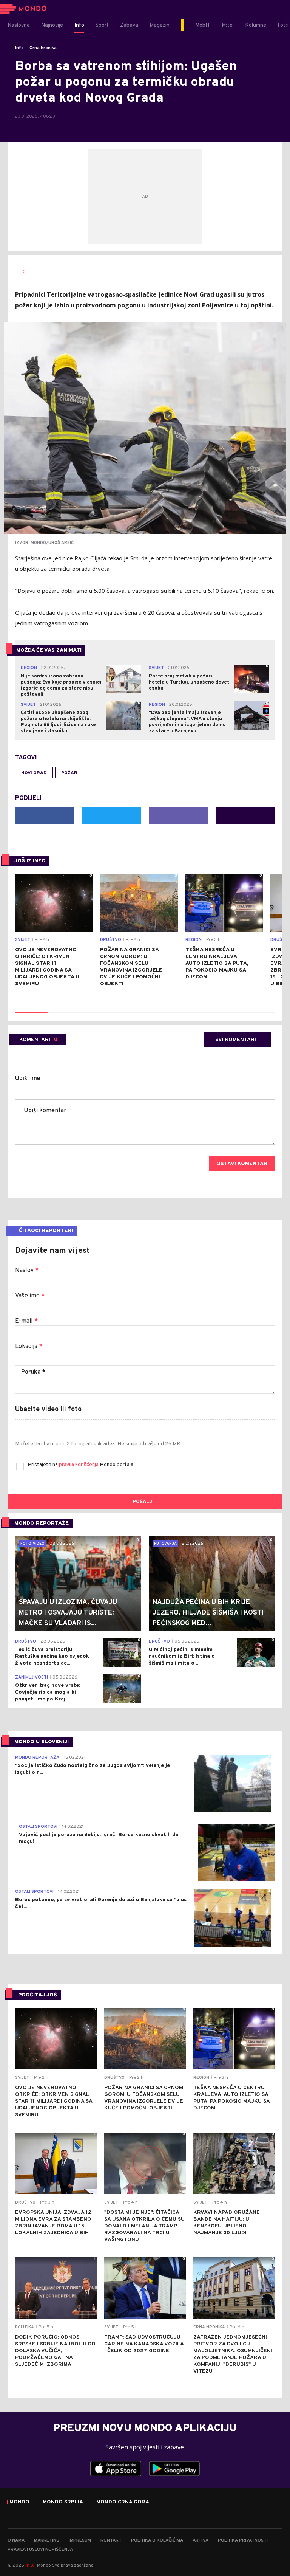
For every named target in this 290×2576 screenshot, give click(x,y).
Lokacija (29, 1347)
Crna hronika (43, 48)
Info (19, 48)
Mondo (19, 2502)
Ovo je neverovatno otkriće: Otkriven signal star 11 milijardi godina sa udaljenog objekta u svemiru (47, 967)
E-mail (26, 1321)
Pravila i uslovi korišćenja (40, 2550)
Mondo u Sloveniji (42, 1742)
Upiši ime (28, 1079)
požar (69, 773)
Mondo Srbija (63, 2502)
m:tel (31, 2565)
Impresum (80, 2540)
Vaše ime (30, 1296)
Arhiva (201, 2540)
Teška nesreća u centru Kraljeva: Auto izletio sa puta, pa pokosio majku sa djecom (217, 963)
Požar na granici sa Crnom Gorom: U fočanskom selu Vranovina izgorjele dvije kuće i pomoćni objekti (131, 967)
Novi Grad (34, 773)
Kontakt (111, 2540)
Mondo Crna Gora (123, 2502)
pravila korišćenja (79, 1465)
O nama (16, 2540)
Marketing (47, 2540)
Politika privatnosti (243, 2540)
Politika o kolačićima (157, 2540)
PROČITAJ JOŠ (38, 1995)
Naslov (27, 1271)
